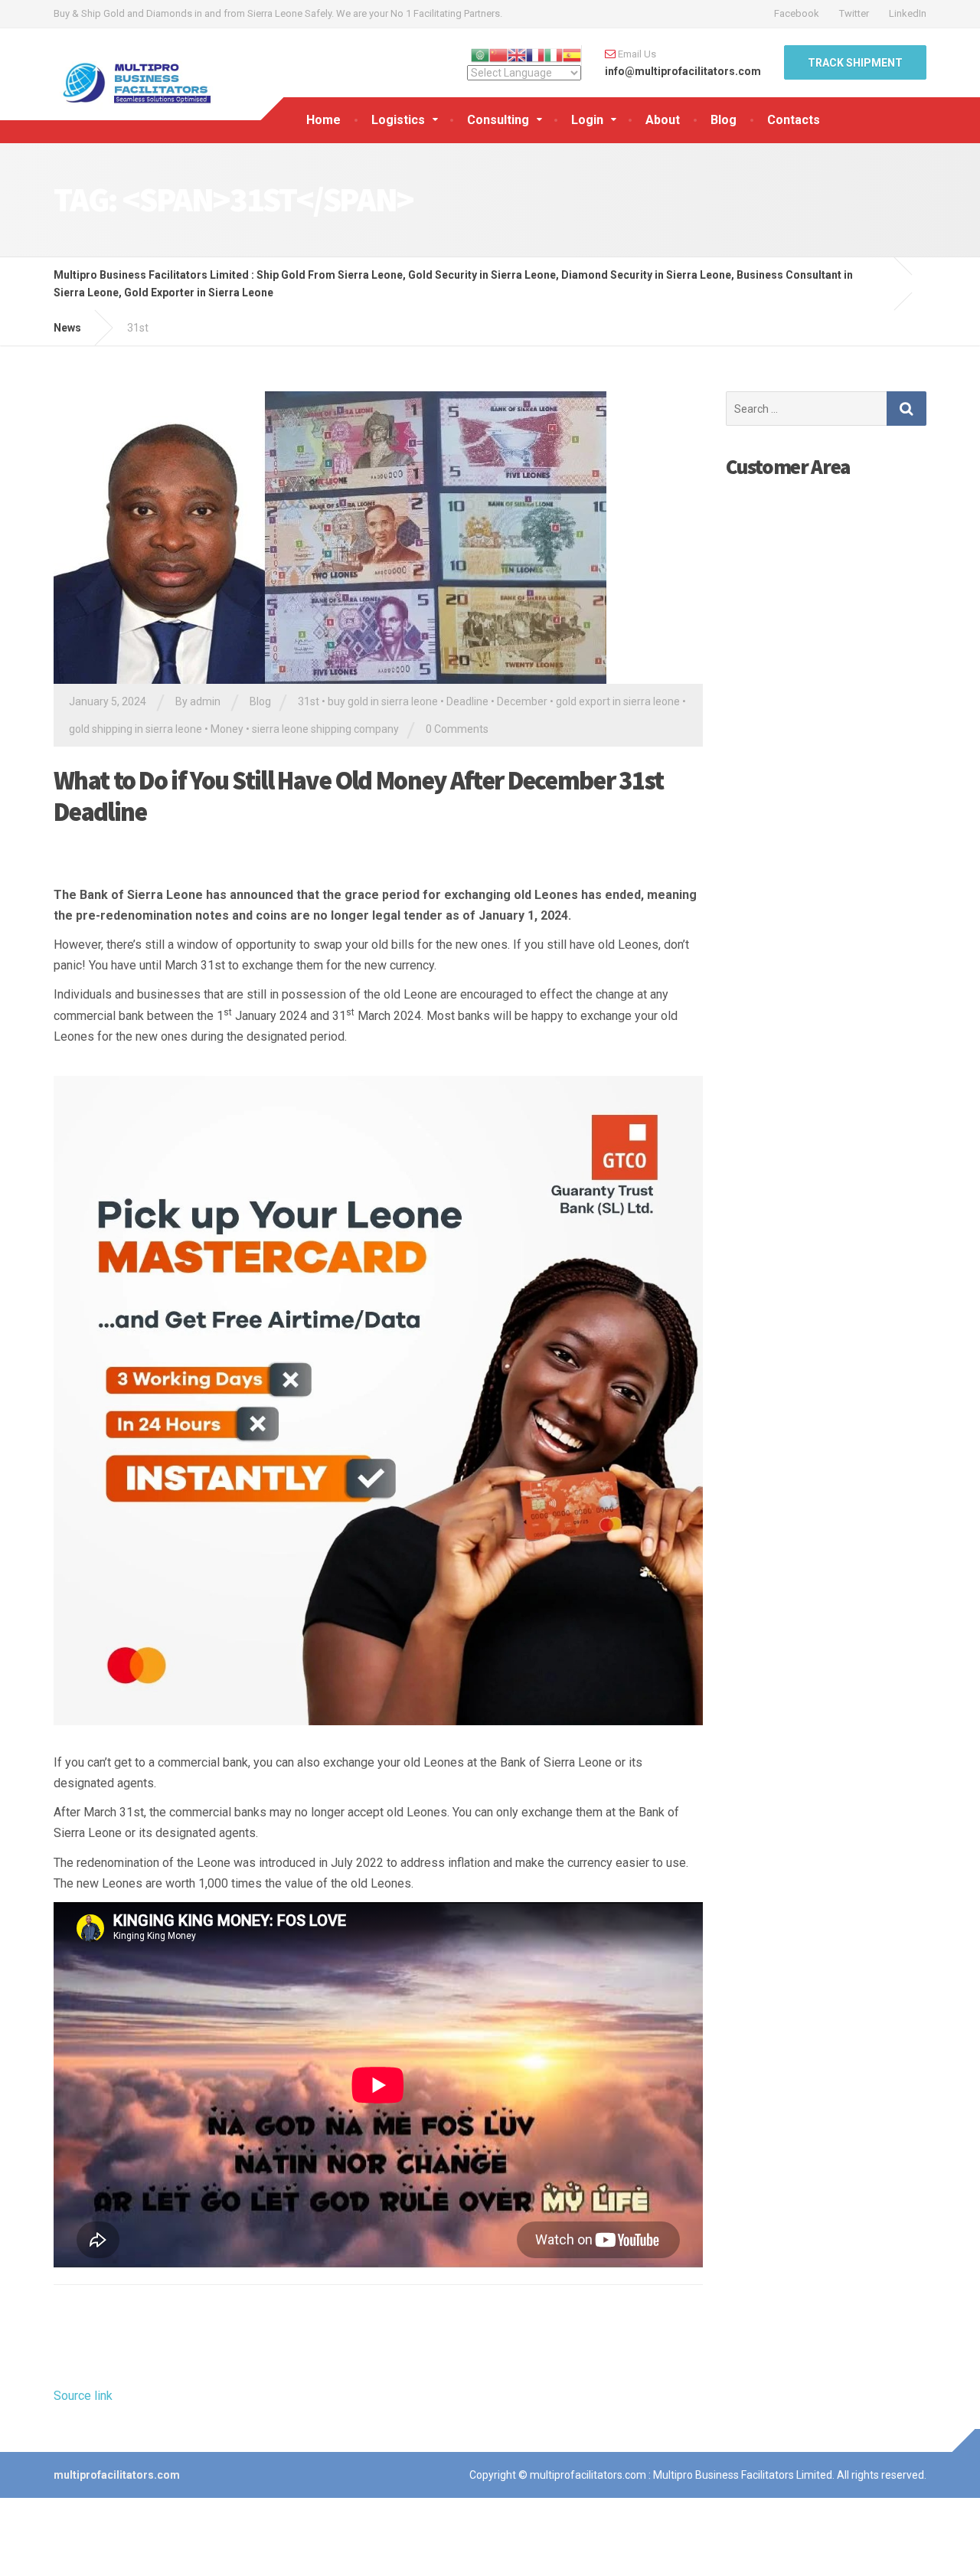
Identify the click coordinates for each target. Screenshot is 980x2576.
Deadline (467, 701)
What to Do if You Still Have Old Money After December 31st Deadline (358, 796)
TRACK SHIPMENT (855, 63)
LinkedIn (908, 13)
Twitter (854, 13)
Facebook (797, 13)
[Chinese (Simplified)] (498, 54)
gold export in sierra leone (618, 701)
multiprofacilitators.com (117, 2475)
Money (227, 729)
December (522, 701)
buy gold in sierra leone (383, 701)
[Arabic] (480, 54)
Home (323, 120)
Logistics (398, 120)
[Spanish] (572, 54)
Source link (83, 2396)
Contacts (794, 120)
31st (309, 701)
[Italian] (554, 54)
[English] (517, 54)
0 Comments (457, 729)
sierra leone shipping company (325, 729)
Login (587, 120)
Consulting (498, 120)
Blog (724, 120)
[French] (535, 54)
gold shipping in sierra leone (136, 729)
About (663, 120)
